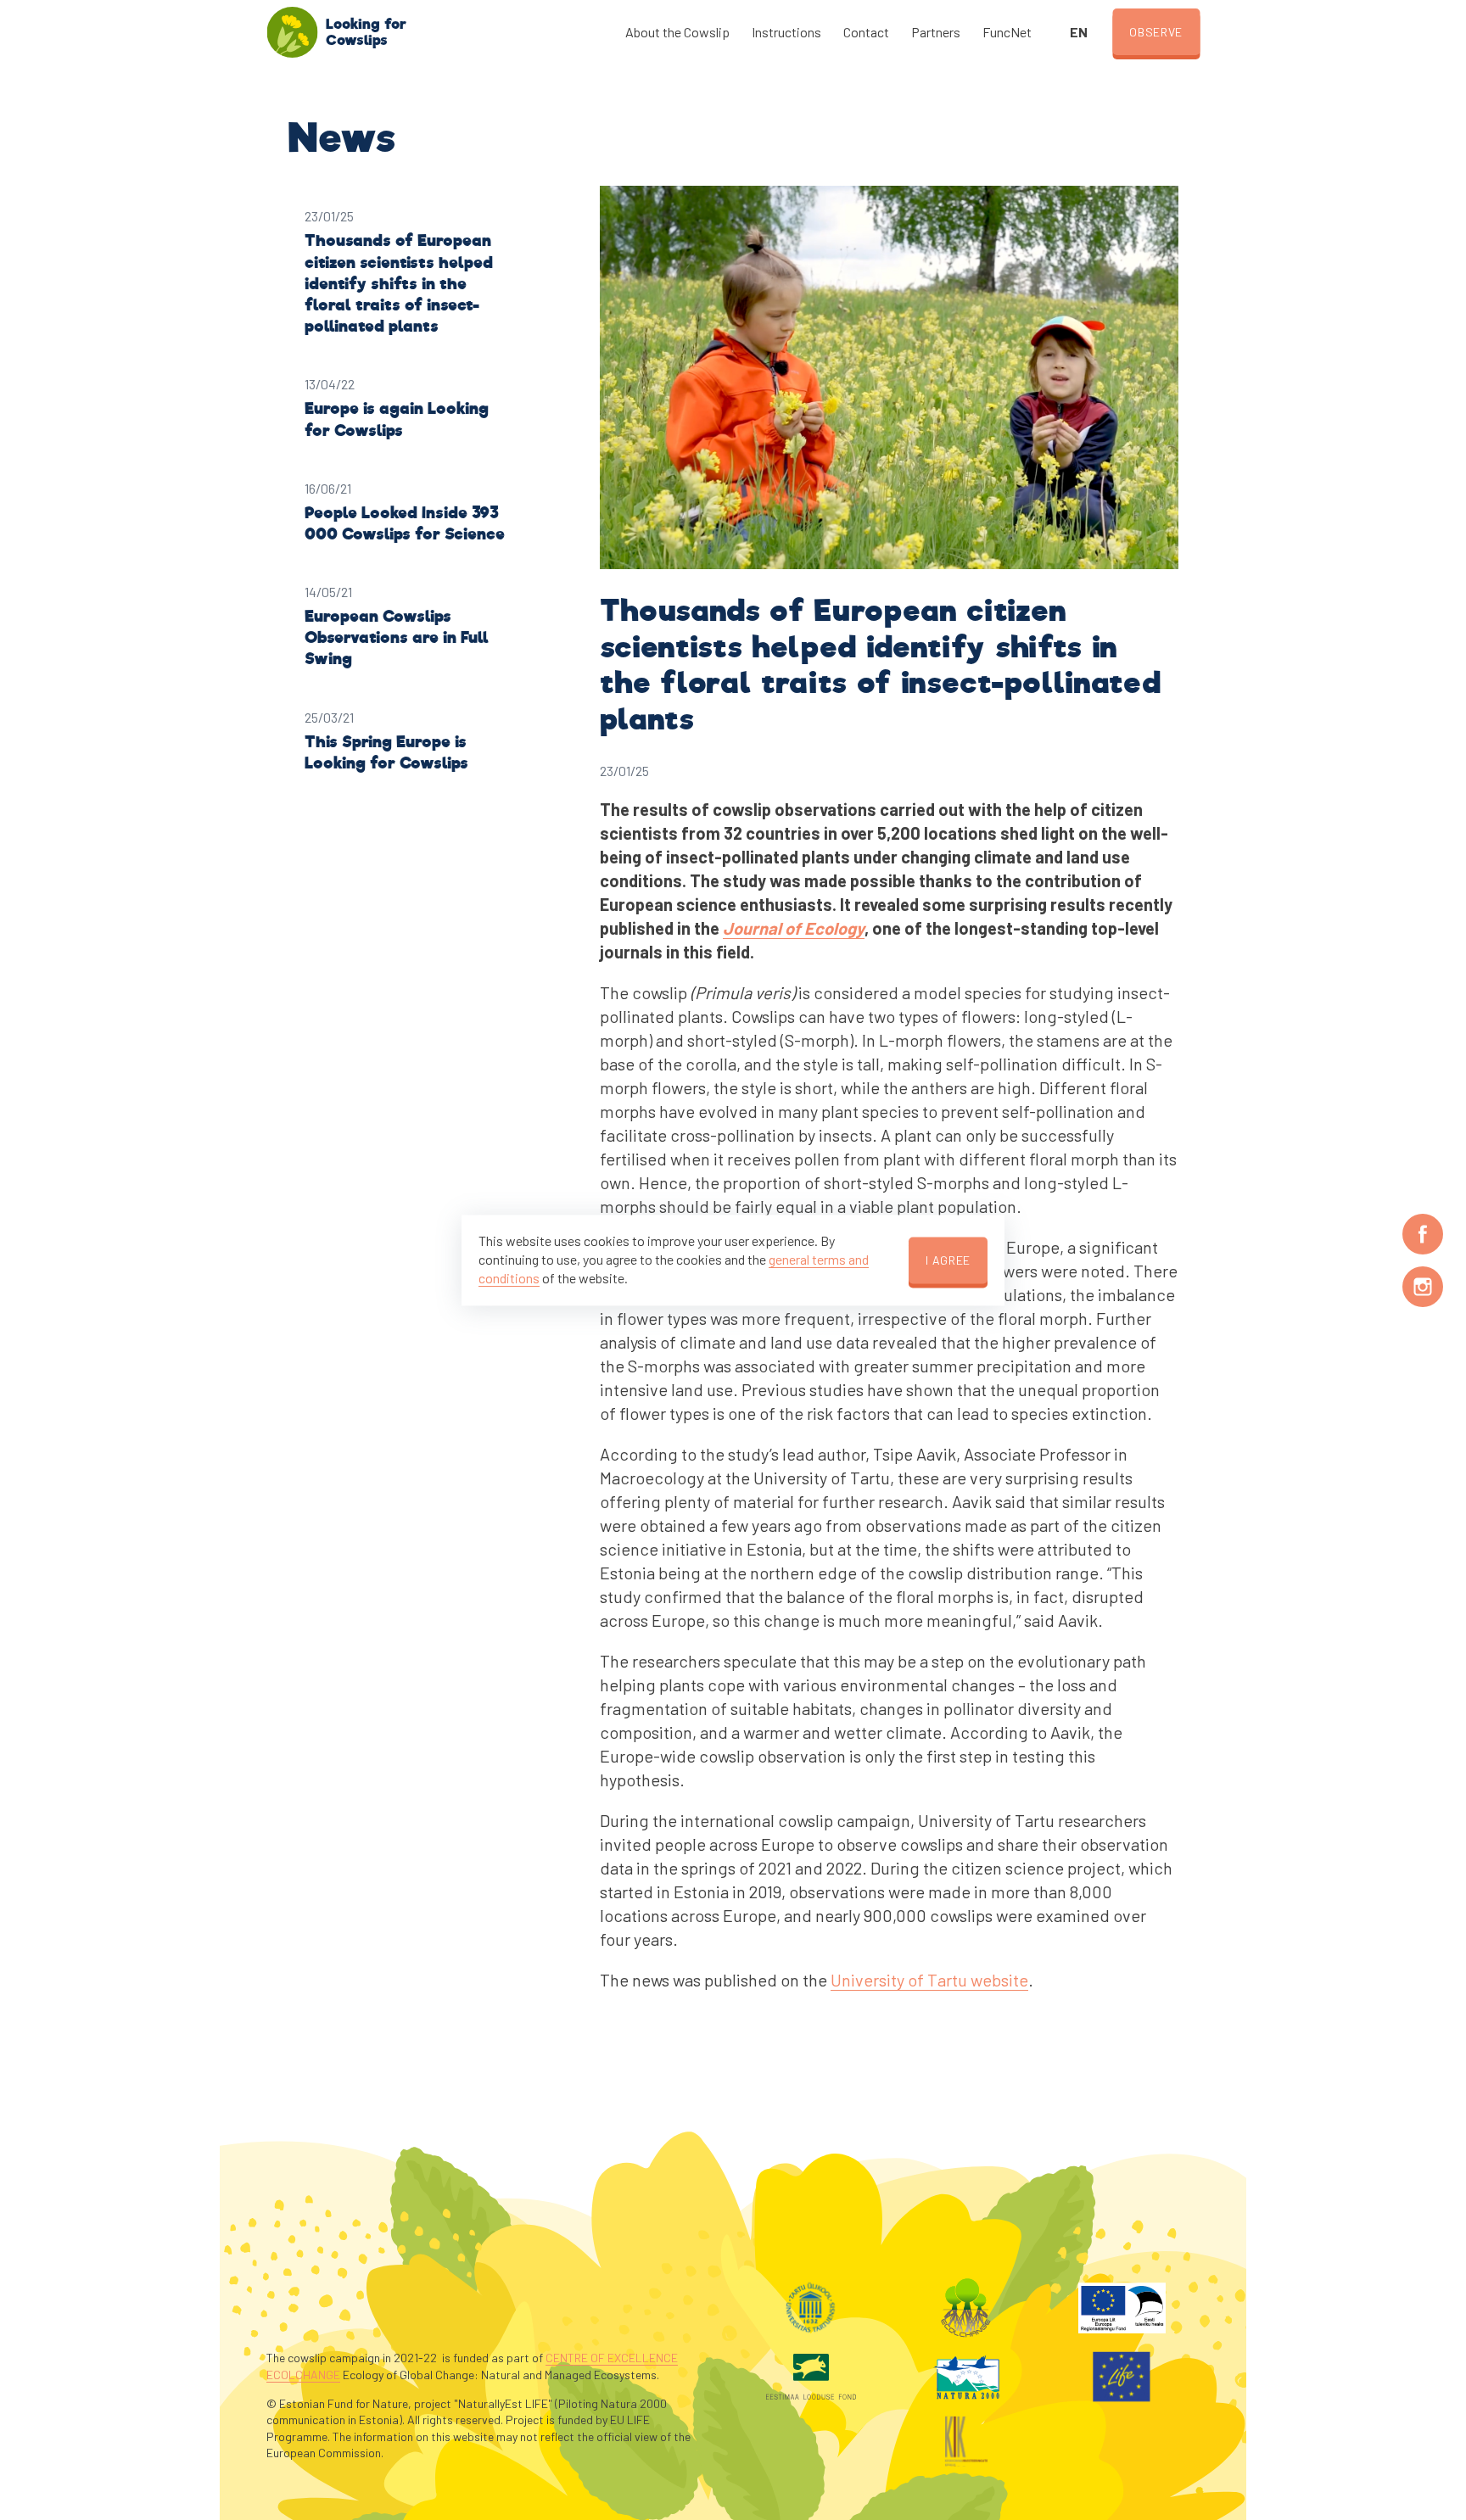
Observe (1156, 32)
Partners (936, 32)
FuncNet (1007, 32)
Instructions (786, 32)
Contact (866, 32)
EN (1079, 32)
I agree (948, 1260)
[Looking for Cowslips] (292, 32)
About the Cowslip (677, 32)
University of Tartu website (929, 1980)
